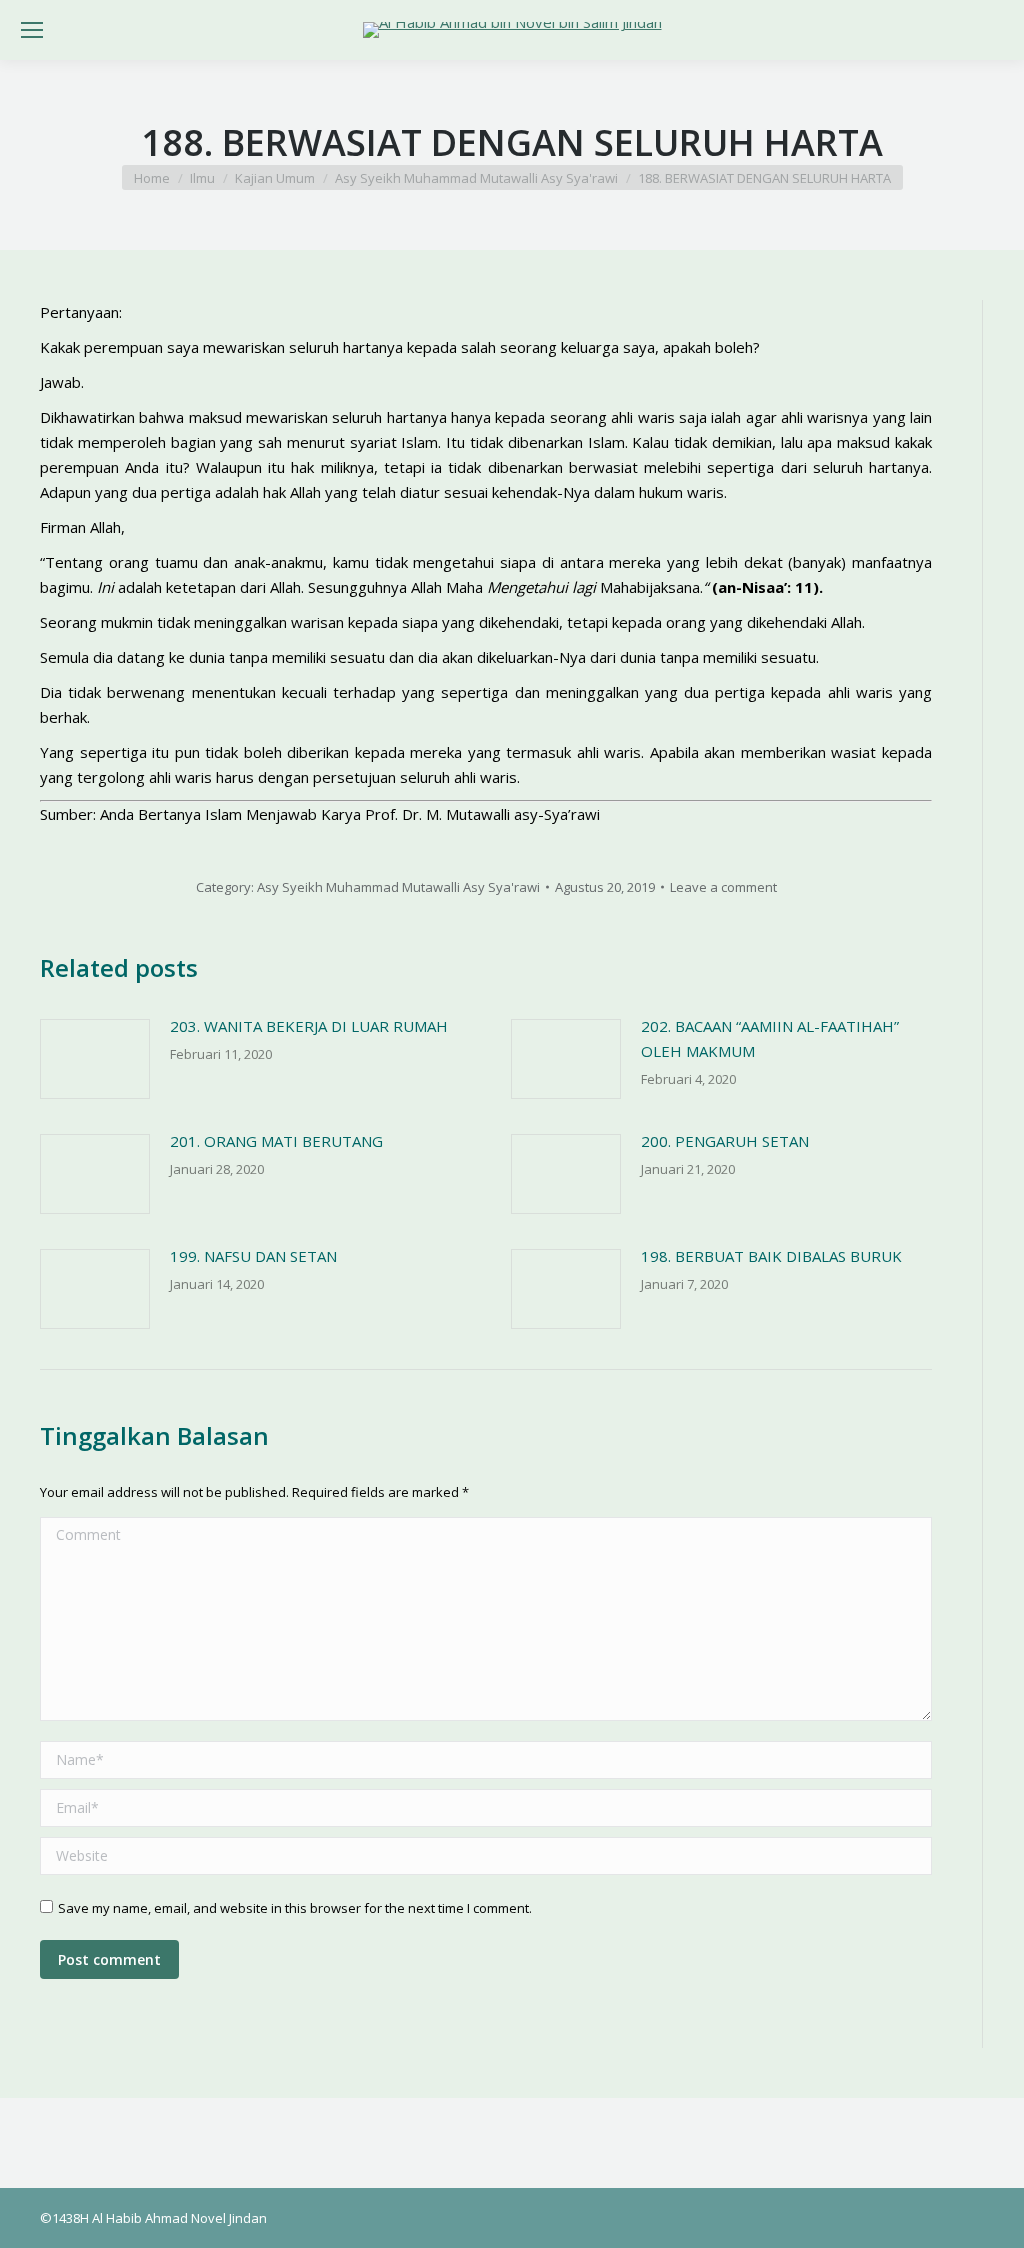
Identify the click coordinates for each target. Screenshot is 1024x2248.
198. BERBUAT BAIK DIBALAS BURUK (771, 1256)
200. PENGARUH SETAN (725, 1141)
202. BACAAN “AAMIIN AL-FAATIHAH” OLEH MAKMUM (770, 1038)
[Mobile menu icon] (32, 30)
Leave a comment (723, 887)
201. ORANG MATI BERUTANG (276, 1141)
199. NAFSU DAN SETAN (253, 1256)
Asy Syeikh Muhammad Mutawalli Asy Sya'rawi (398, 887)
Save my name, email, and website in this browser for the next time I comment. (295, 1908)
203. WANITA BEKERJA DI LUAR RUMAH (309, 1026)
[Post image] (95, 1059)
